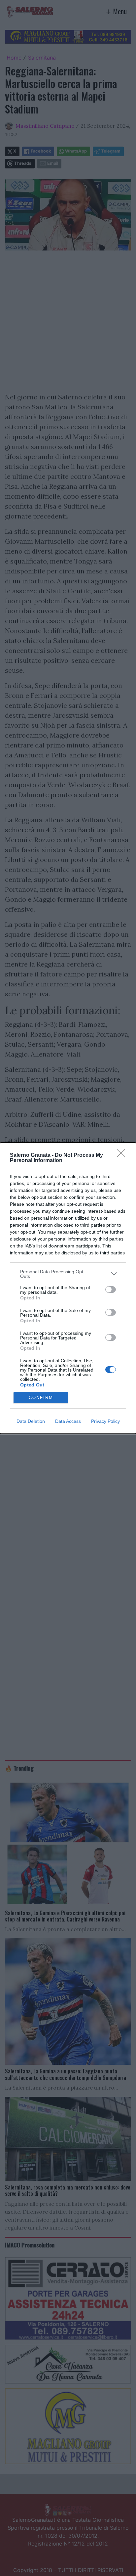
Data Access (68, 1421)
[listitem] (68, 1274)
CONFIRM (41, 1398)
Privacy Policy (105, 1421)
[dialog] (68, 1288)
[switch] (111, 1289)
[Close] (123, 1155)
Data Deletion (31, 1421)
